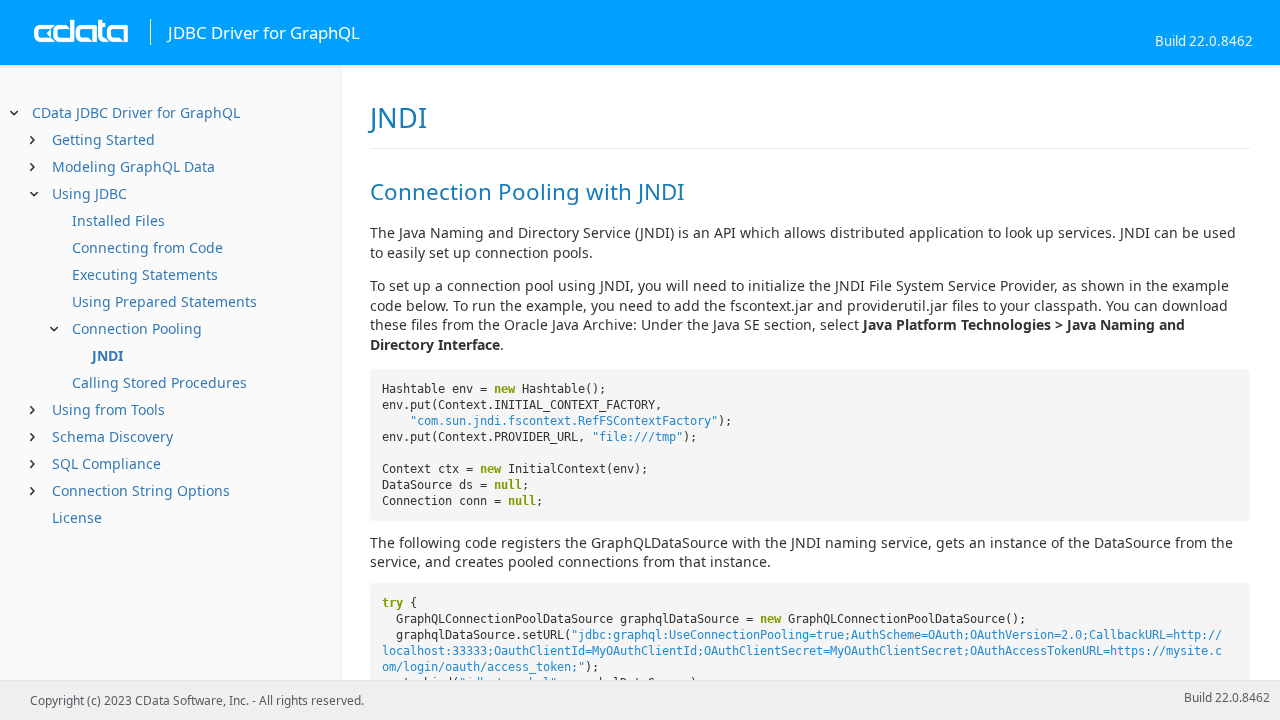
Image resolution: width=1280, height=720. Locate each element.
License (77, 517)
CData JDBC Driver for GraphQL (136, 112)
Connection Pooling (137, 328)
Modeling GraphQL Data (133, 166)
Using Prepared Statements (164, 301)
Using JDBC (89, 193)
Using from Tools (108, 409)
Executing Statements (145, 274)
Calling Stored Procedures (159, 382)
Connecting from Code (147, 247)
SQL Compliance (106, 463)
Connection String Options (141, 490)
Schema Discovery (112, 436)
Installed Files (118, 220)
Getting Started (103, 139)
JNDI (107, 355)
